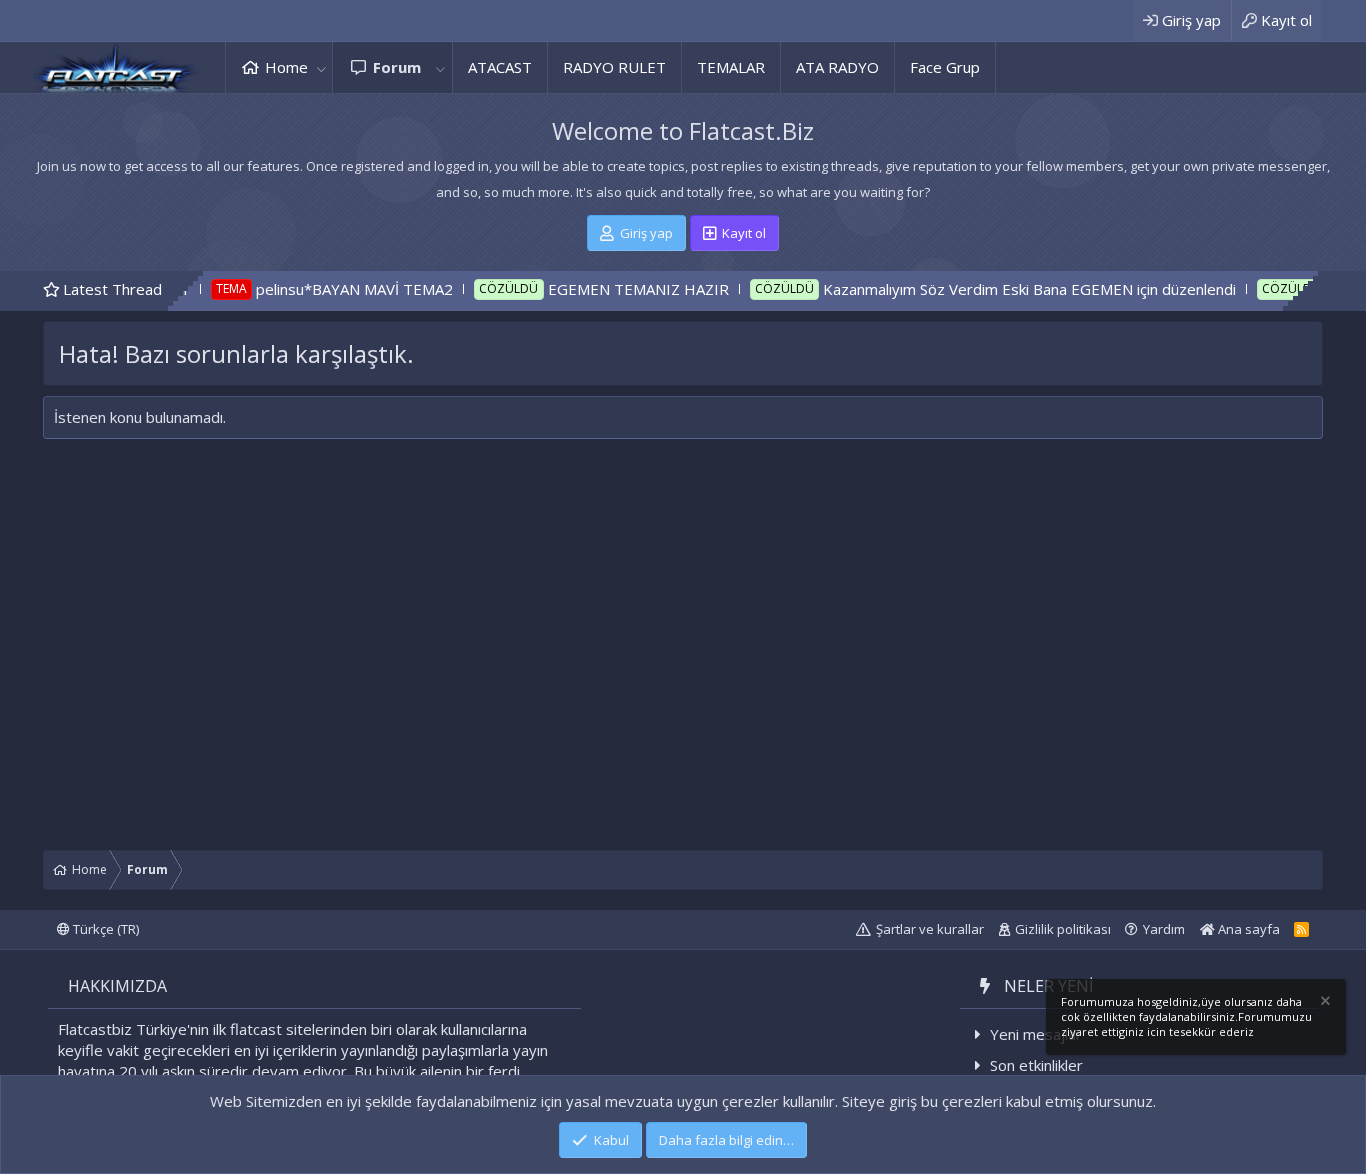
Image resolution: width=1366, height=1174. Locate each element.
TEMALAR (731, 67)
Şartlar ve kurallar (930, 929)
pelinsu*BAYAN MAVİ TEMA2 (318, 289)
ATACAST (500, 67)
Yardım (1164, 929)
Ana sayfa (1247, 929)
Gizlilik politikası (1063, 929)
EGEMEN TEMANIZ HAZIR (602, 289)
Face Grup (945, 67)
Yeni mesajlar (1036, 1034)
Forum (397, 67)
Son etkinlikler (1036, 1065)
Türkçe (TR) (104, 929)
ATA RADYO (837, 67)
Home (286, 67)
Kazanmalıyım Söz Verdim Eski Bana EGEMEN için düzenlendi (993, 289)
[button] (321, 67)
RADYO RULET (614, 67)
